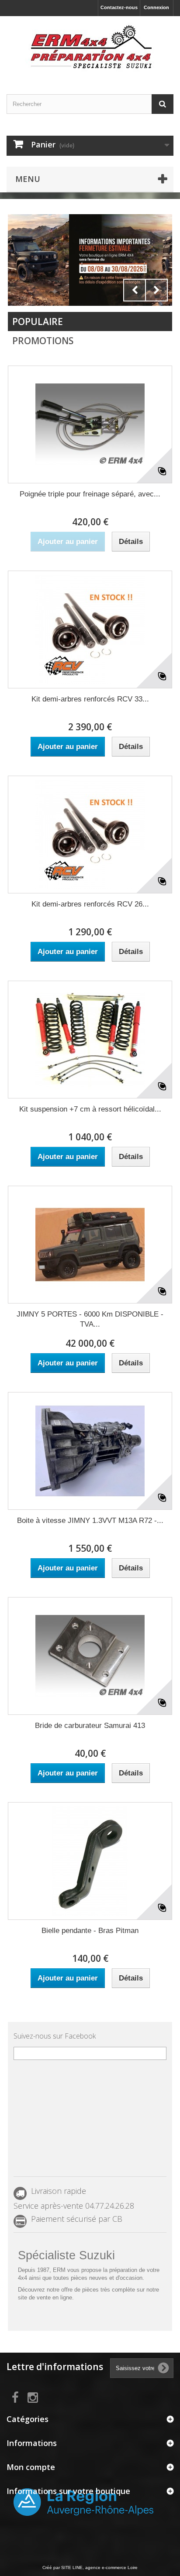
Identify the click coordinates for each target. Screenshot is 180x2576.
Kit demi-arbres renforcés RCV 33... (90, 699)
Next (156, 290)
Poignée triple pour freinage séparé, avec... (90, 494)
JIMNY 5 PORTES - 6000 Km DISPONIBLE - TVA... (90, 1319)
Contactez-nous (119, 7)
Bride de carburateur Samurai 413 (90, 1726)
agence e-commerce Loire (111, 2567)
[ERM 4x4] (90, 48)
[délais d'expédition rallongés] (90, 260)
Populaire (38, 322)
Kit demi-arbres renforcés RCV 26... (90, 904)
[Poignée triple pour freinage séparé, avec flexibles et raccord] (90, 424)
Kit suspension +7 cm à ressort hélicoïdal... (90, 1109)
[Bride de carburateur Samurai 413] (90, 1656)
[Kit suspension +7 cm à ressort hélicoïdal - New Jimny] (90, 1040)
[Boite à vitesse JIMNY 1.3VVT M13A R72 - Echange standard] (90, 1451)
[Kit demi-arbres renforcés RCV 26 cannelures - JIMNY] (90, 835)
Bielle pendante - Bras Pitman (90, 1931)
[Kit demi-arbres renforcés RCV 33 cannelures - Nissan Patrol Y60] (90, 629)
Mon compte (31, 2467)
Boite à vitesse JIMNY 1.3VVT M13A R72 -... (90, 1521)
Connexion (156, 7)
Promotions (43, 341)
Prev (135, 290)
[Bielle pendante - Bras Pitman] (90, 1861)
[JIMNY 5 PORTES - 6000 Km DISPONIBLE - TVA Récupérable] (90, 1245)
